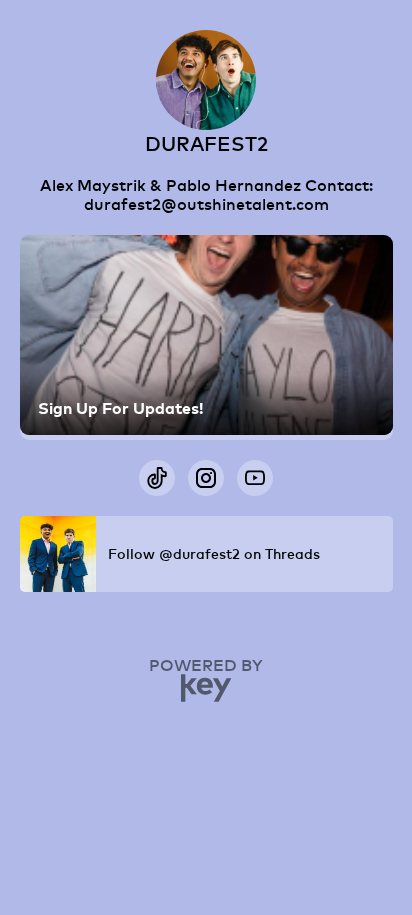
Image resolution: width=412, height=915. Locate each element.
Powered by (206, 664)
